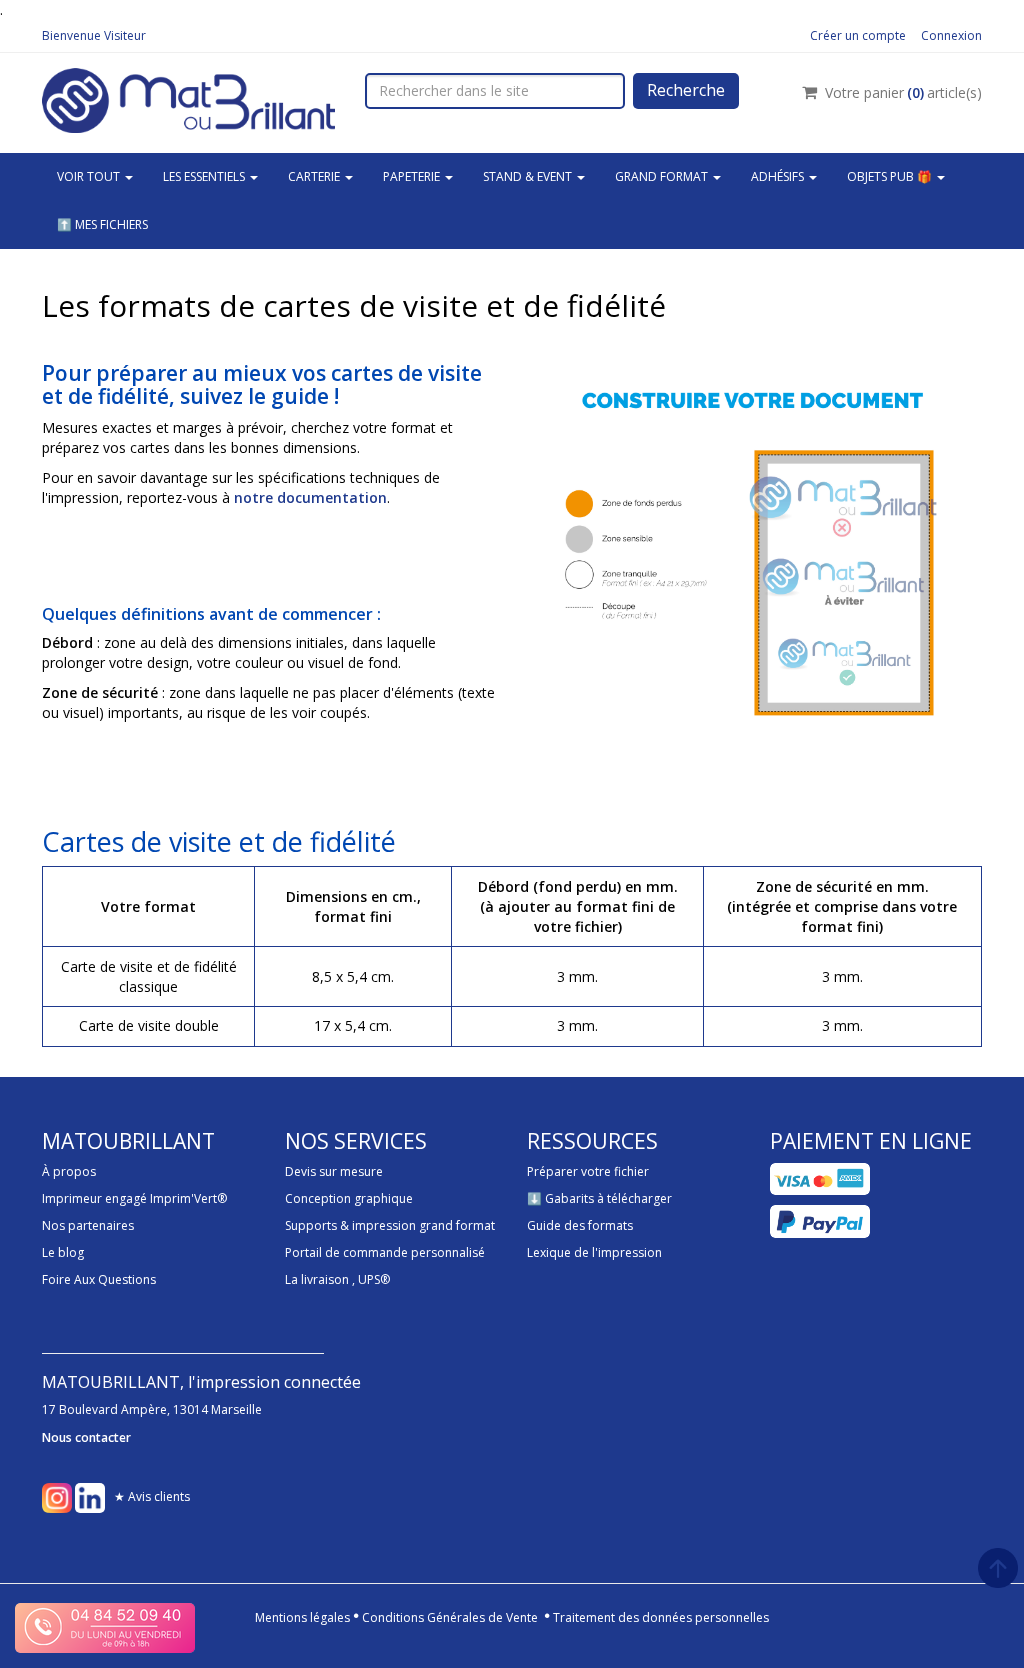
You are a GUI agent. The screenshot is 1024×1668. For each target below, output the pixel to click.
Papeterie (413, 176)
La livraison (317, 1279)
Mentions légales (302, 1617)
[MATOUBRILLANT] (188, 98)
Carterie (315, 176)
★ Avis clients (152, 1496)
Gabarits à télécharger (608, 1198)
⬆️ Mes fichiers (102, 224)
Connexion (951, 35)
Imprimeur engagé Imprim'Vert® (134, 1198)
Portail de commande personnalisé (385, 1252)
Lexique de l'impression (594, 1252)
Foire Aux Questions (99, 1279)
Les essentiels (205, 176)
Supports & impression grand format (390, 1225)
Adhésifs (779, 176)
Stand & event (529, 176)
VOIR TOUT (90, 176)
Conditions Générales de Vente (450, 1617)
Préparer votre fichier (588, 1171)
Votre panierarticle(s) (903, 92)
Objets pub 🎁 (891, 176)
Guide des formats (580, 1225)
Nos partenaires (88, 1225)
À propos (69, 1171)
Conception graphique (349, 1198)
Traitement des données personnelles (661, 1617)
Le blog (63, 1252)
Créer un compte (858, 35)
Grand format (663, 176)
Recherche (686, 90)
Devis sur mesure (334, 1171)
